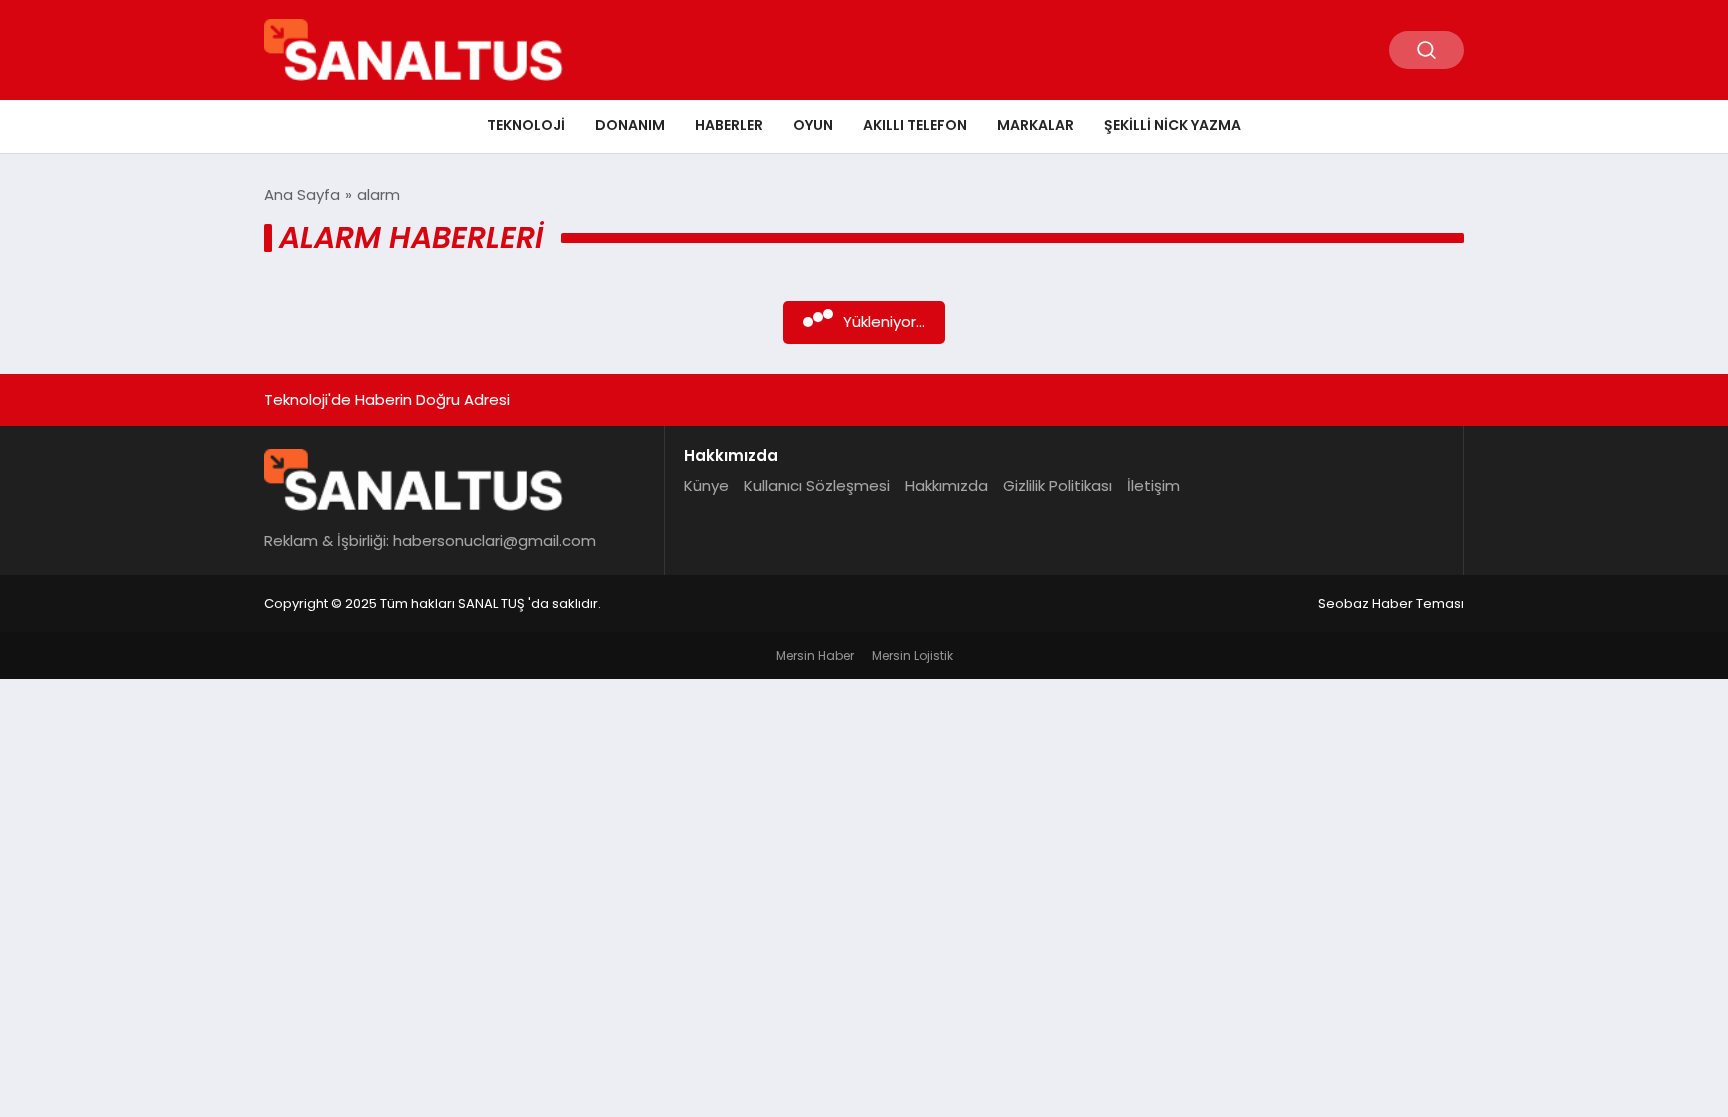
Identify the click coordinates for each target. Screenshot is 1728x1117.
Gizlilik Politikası (1057, 485)
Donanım (630, 125)
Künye (706, 485)
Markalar (1035, 125)
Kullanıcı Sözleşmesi (817, 485)
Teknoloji (526, 125)
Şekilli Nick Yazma (1172, 125)
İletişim (1153, 485)
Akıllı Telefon (915, 125)
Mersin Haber (815, 655)
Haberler (729, 125)
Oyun (813, 125)
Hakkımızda (946, 485)
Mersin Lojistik (912, 655)
